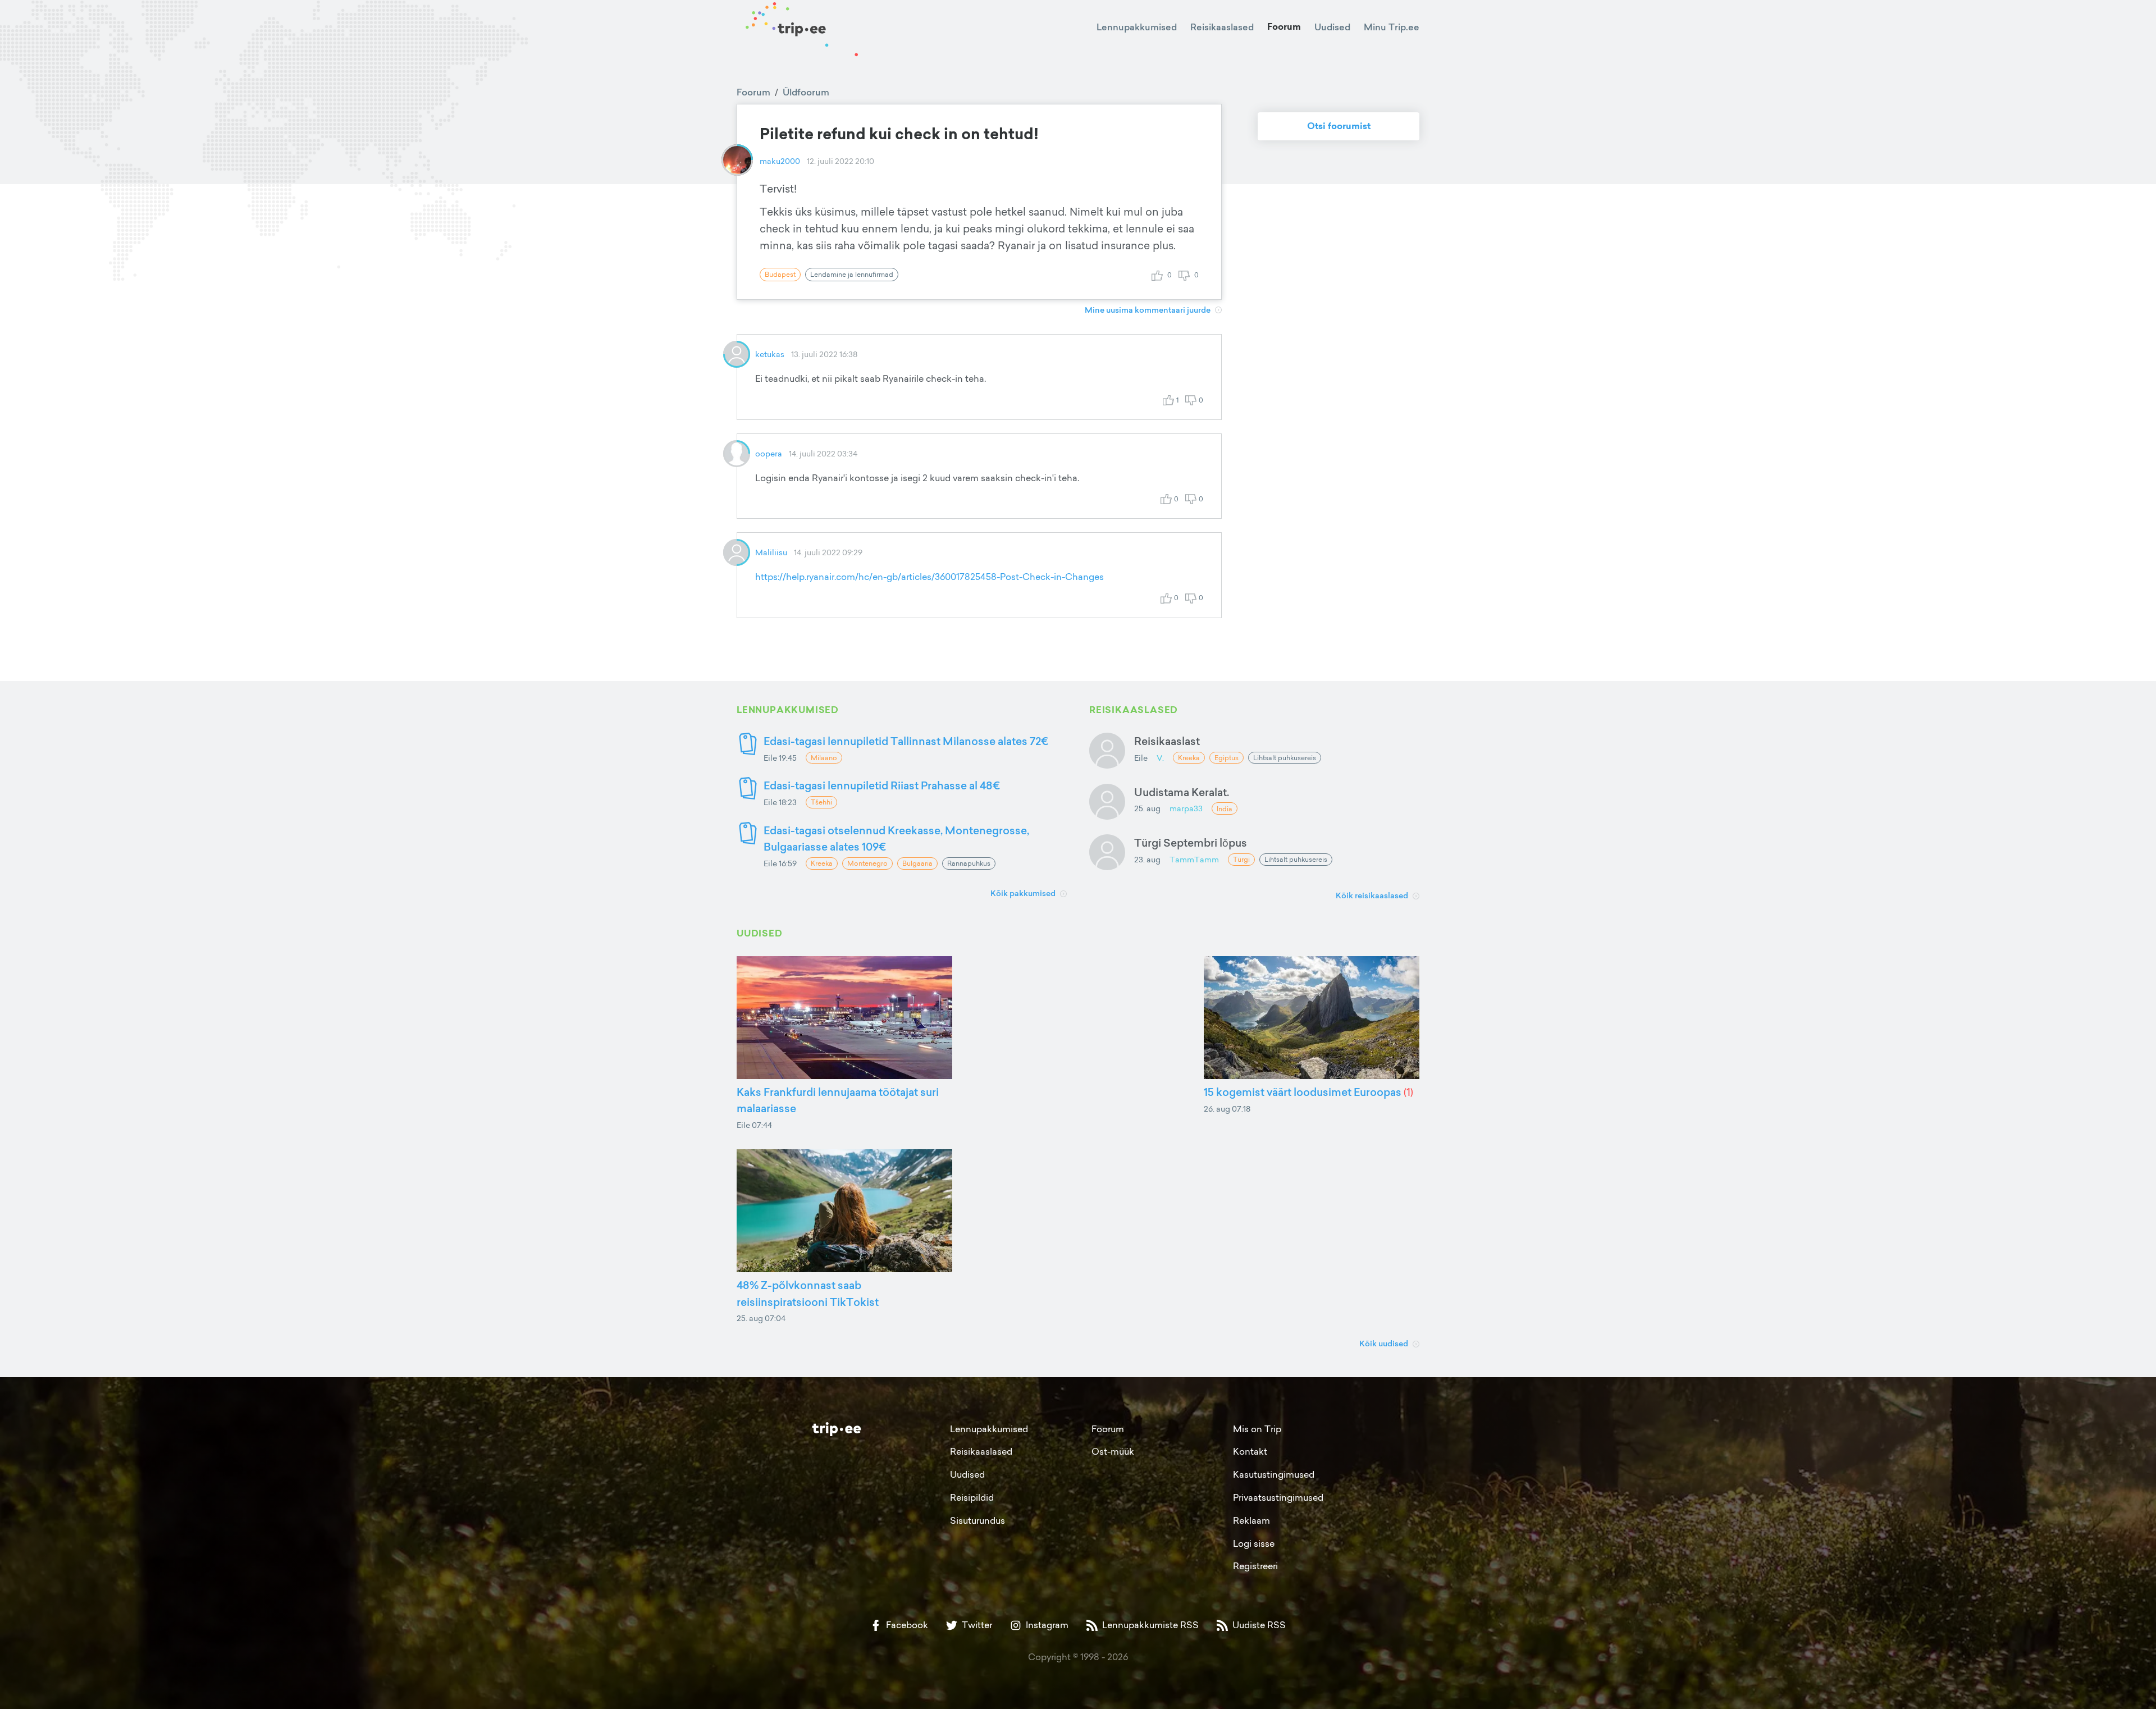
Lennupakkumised (1137, 27)
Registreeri (1255, 1566)
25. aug (1147, 808)
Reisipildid (972, 1497)
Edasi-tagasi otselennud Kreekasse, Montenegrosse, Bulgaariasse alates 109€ (896, 838)
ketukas (770, 354)
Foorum (1284, 27)
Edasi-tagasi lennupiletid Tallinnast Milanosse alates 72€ (906, 741)
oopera (769, 453)
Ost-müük (1113, 1451)
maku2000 (780, 161)
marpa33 (1186, 808)
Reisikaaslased (1222, 27)
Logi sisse (1254, 1543)
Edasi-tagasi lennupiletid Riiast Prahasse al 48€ (882, 785)
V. (1160, 758)
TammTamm (1194, 859)
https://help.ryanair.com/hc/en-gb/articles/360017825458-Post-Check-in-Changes (929, 577)
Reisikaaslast (1167, 741)
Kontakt (1250, 1451)
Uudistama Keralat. (1182, 792)
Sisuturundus (977, 1520)
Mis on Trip (1257, 1429)
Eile (1141, 758)
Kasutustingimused (1274, 1474)
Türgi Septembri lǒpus (1191, 842)
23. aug (1147, 859)
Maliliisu (771, 552)
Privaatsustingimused (1278, 1497)
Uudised (1332, 27)
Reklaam (1251, 1520)
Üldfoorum (806, 92)
